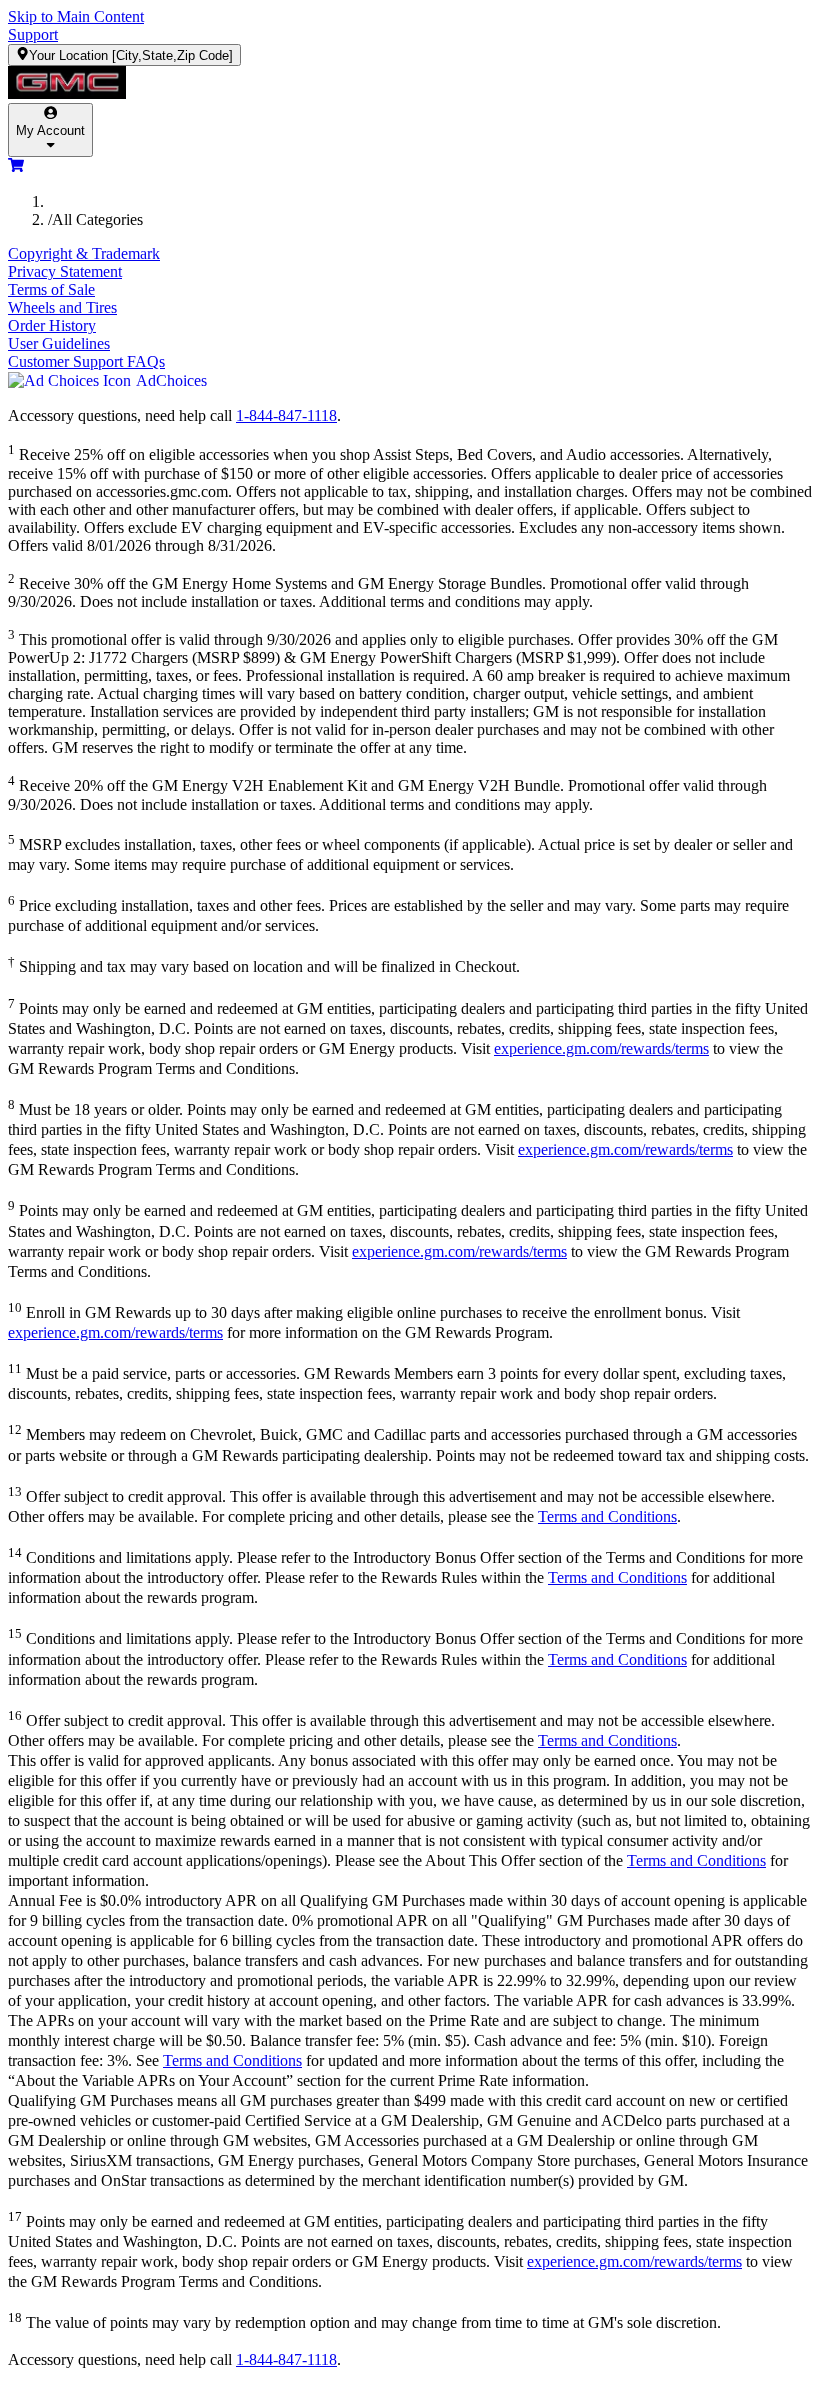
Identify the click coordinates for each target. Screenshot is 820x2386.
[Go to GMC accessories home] (410, 84)
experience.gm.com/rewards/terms (601, 1048)
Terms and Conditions (607, 1516)
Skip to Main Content (76, 16)
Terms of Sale (51, 289)
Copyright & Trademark (84, 253)
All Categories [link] (97, 219)
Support (33, 34)
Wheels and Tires (62, 307)
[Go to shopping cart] (16, 167)
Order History (52, 325)
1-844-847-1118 (286, 415)
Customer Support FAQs (86, 361)
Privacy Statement (65, 271)
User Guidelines (59, 343)
